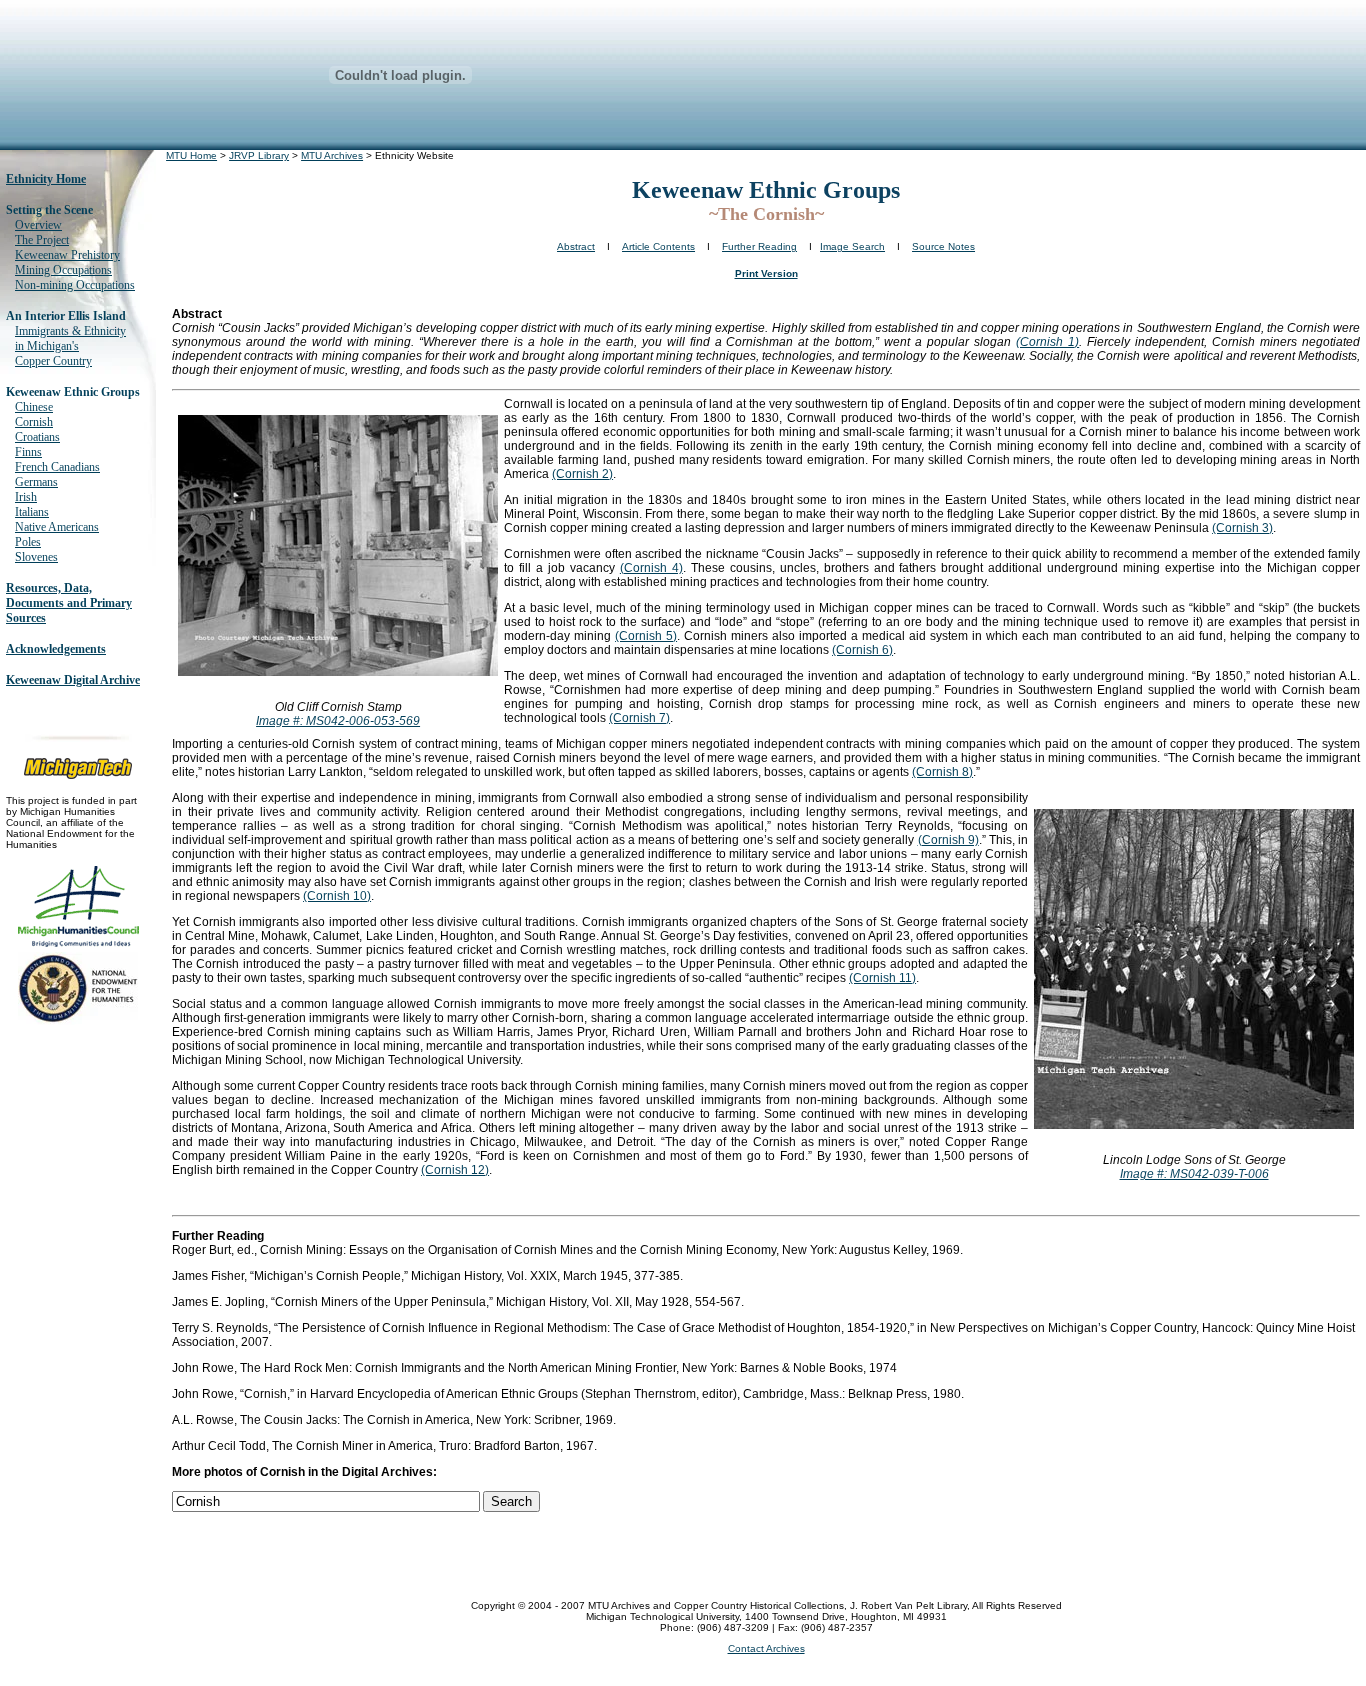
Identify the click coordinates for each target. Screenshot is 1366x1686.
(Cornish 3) (1242, 528)
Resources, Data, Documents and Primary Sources (69, 603)
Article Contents (658, 246)
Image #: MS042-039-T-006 (1194, 1174)
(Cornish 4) (651, 568)
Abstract (576, 246)
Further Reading (759, 246)
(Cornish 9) (948, 840)
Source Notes (943, 246)
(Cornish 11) (882, 978)
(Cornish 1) (1047, 342)
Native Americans (57, 527)
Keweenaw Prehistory (67, 255)
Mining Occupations (63, 270)
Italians (32, 512)
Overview (38, 225)
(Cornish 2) (582, 474)
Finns (28, 452)
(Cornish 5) (646, 636)
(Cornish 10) (337, 896)
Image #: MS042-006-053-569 (338, 721)
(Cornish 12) (455, 1170)
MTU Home (191, 155)
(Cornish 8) (942, 772)
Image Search (852, 246)
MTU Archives (332, 155)
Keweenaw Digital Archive (73, 680)
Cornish (34, 422)
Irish (26, 497)
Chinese (34, 407)
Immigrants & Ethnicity (70, 331)
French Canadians (57, 467)
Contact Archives (766, 1648)
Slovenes (36, 557)
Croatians (37, 437)
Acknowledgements (56, 649)
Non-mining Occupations (75, 285)
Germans (36, 482)
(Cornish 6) (862, 650)
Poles (28, 542)
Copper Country (53, 361)
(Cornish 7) (639, 718)
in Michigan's (47, 346)
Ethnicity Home (46, 179)
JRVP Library (259, 155)
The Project (42, 240)
